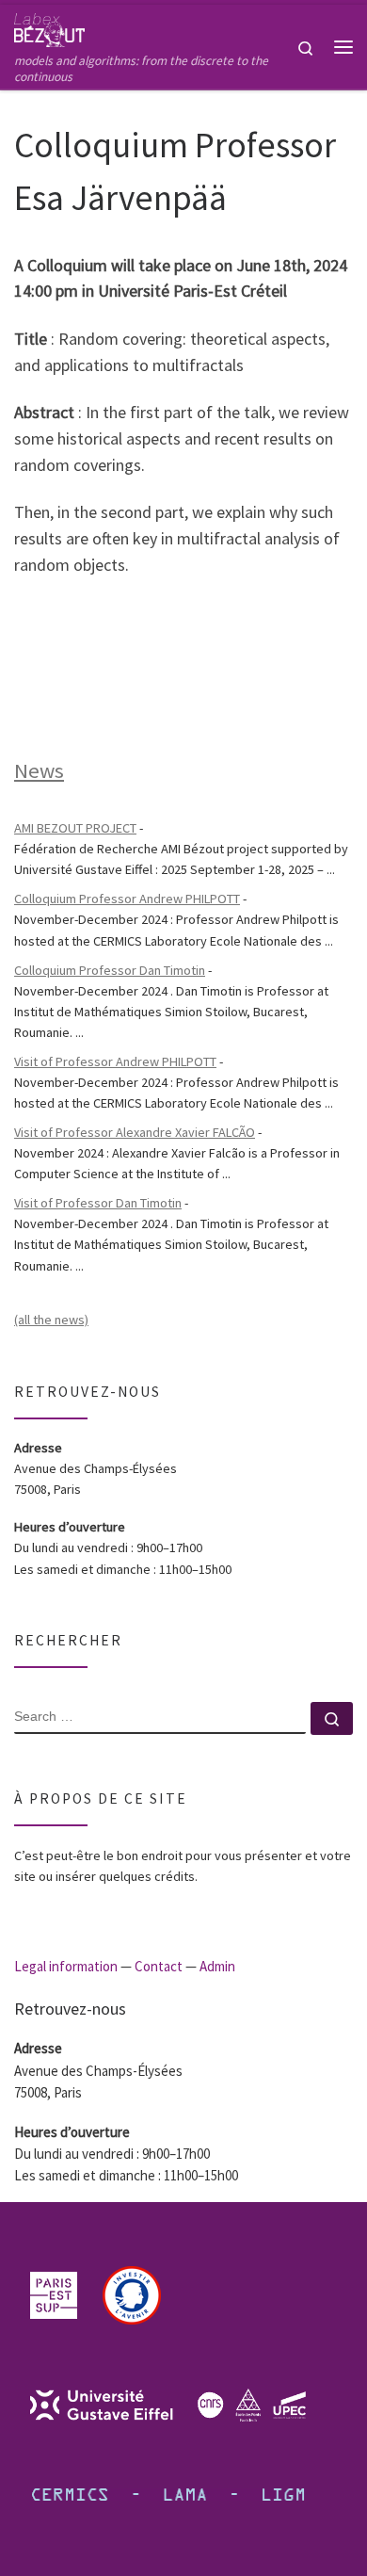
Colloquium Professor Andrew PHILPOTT (127, 899)
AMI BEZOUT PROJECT (75, 828)
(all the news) (51, 1320)
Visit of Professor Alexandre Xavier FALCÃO (135, 1132)
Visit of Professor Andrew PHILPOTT (115, 1061)
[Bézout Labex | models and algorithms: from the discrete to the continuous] (49, 27)
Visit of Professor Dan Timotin (98, 1203)
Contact (159, 1966)
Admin (217, 1966)
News (39, 770)
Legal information (66, 1966)
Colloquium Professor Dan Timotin (110, 970)
